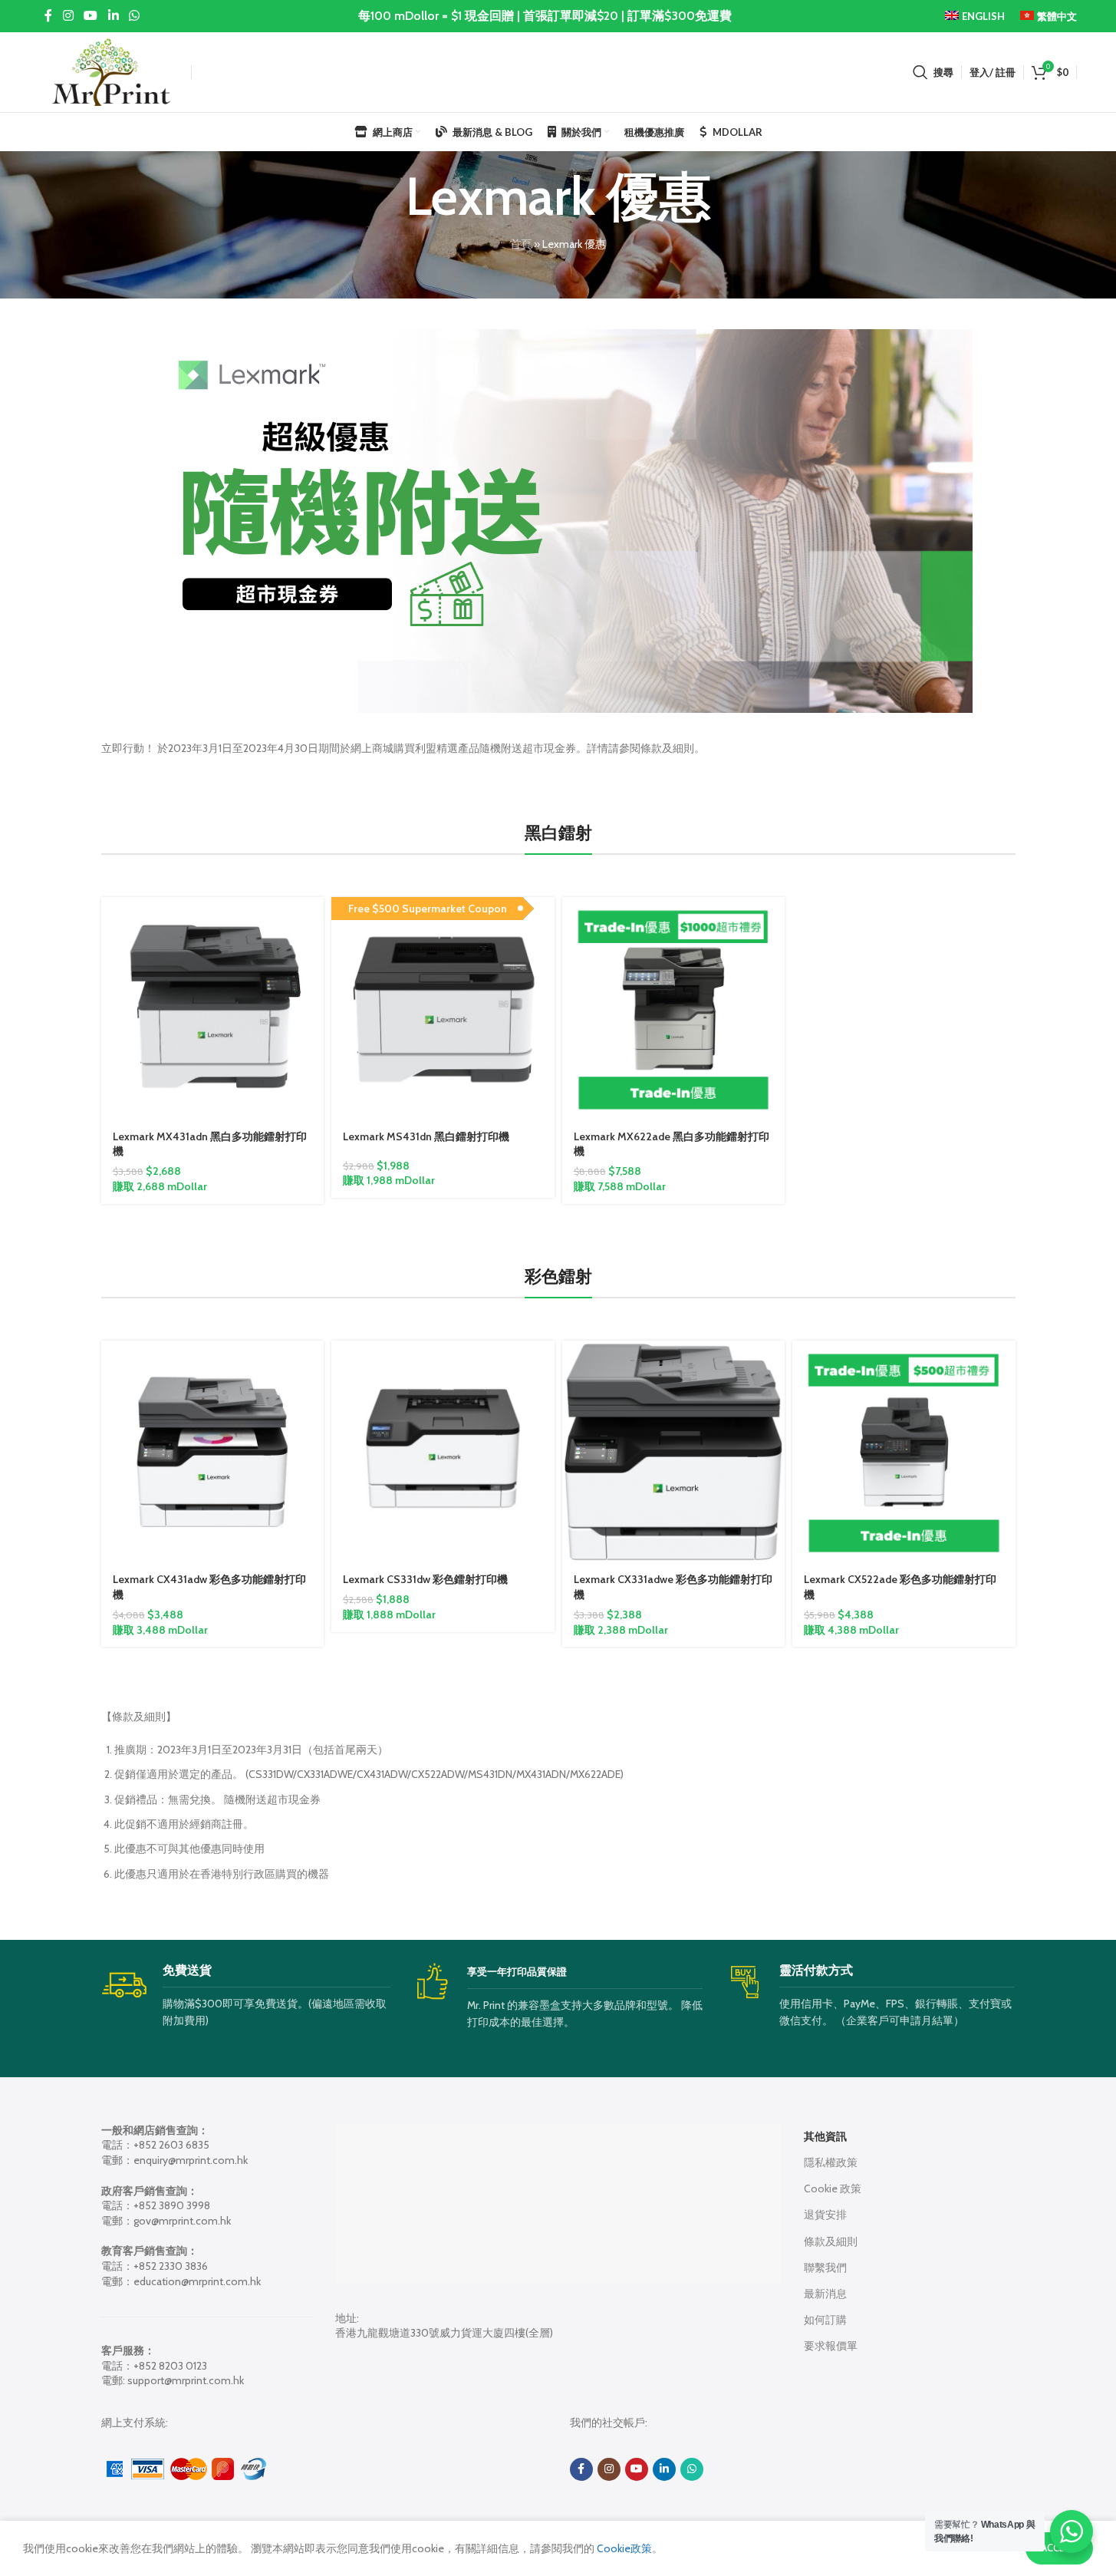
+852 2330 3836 (171, 2266)
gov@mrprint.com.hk (182, 2221)
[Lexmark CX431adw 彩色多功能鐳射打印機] (213, 1452)
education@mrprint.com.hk (197, 2281)
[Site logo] (111, 71)
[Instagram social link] (68, 16)
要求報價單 (831, 2346)
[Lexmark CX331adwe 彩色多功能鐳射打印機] (674, 1452)
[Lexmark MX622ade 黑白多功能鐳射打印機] (674, 1009)
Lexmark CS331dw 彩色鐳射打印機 (425, 1579)
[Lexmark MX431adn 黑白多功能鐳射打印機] (213, 1009)
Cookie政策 (623, 2548)
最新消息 (825, 2294)
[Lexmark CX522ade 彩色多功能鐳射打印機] (904, 1452)
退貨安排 (825, 2215)
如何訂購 (825, 2320)
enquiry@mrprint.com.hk (191, 2160)
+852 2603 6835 (171, 2145)
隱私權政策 (831, 2162)
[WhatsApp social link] (134, 16)
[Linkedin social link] (113, 16)
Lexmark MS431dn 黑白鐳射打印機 (426, 1136)
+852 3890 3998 (172, 2205)
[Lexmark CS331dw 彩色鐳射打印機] (443, 1452)
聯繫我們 (825, 2268)
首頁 (521, 244)
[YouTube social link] (91, 16)
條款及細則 (831, 2241)
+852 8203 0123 (170, 2366)
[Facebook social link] (48, 16)
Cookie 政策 (833, 2188)
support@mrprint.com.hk (186, 2380)
